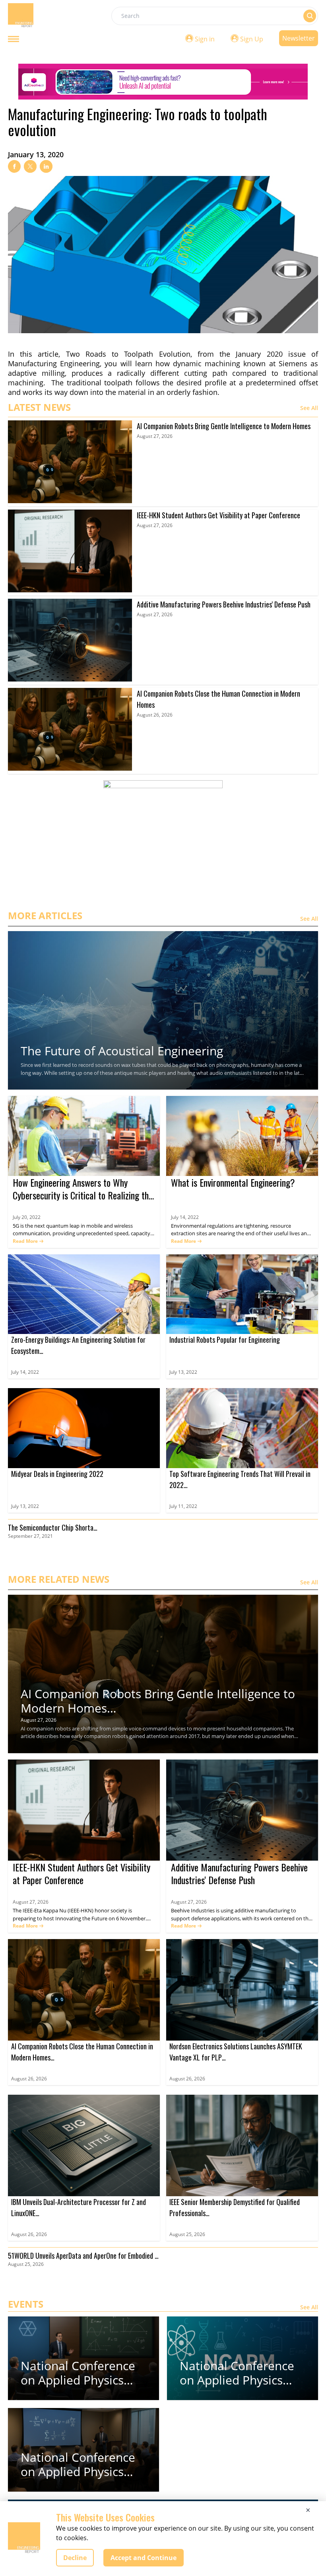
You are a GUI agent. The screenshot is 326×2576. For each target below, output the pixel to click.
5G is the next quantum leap (47, 1226)
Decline (75, 2558)
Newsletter (299, 38)
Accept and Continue (144, 2558)
